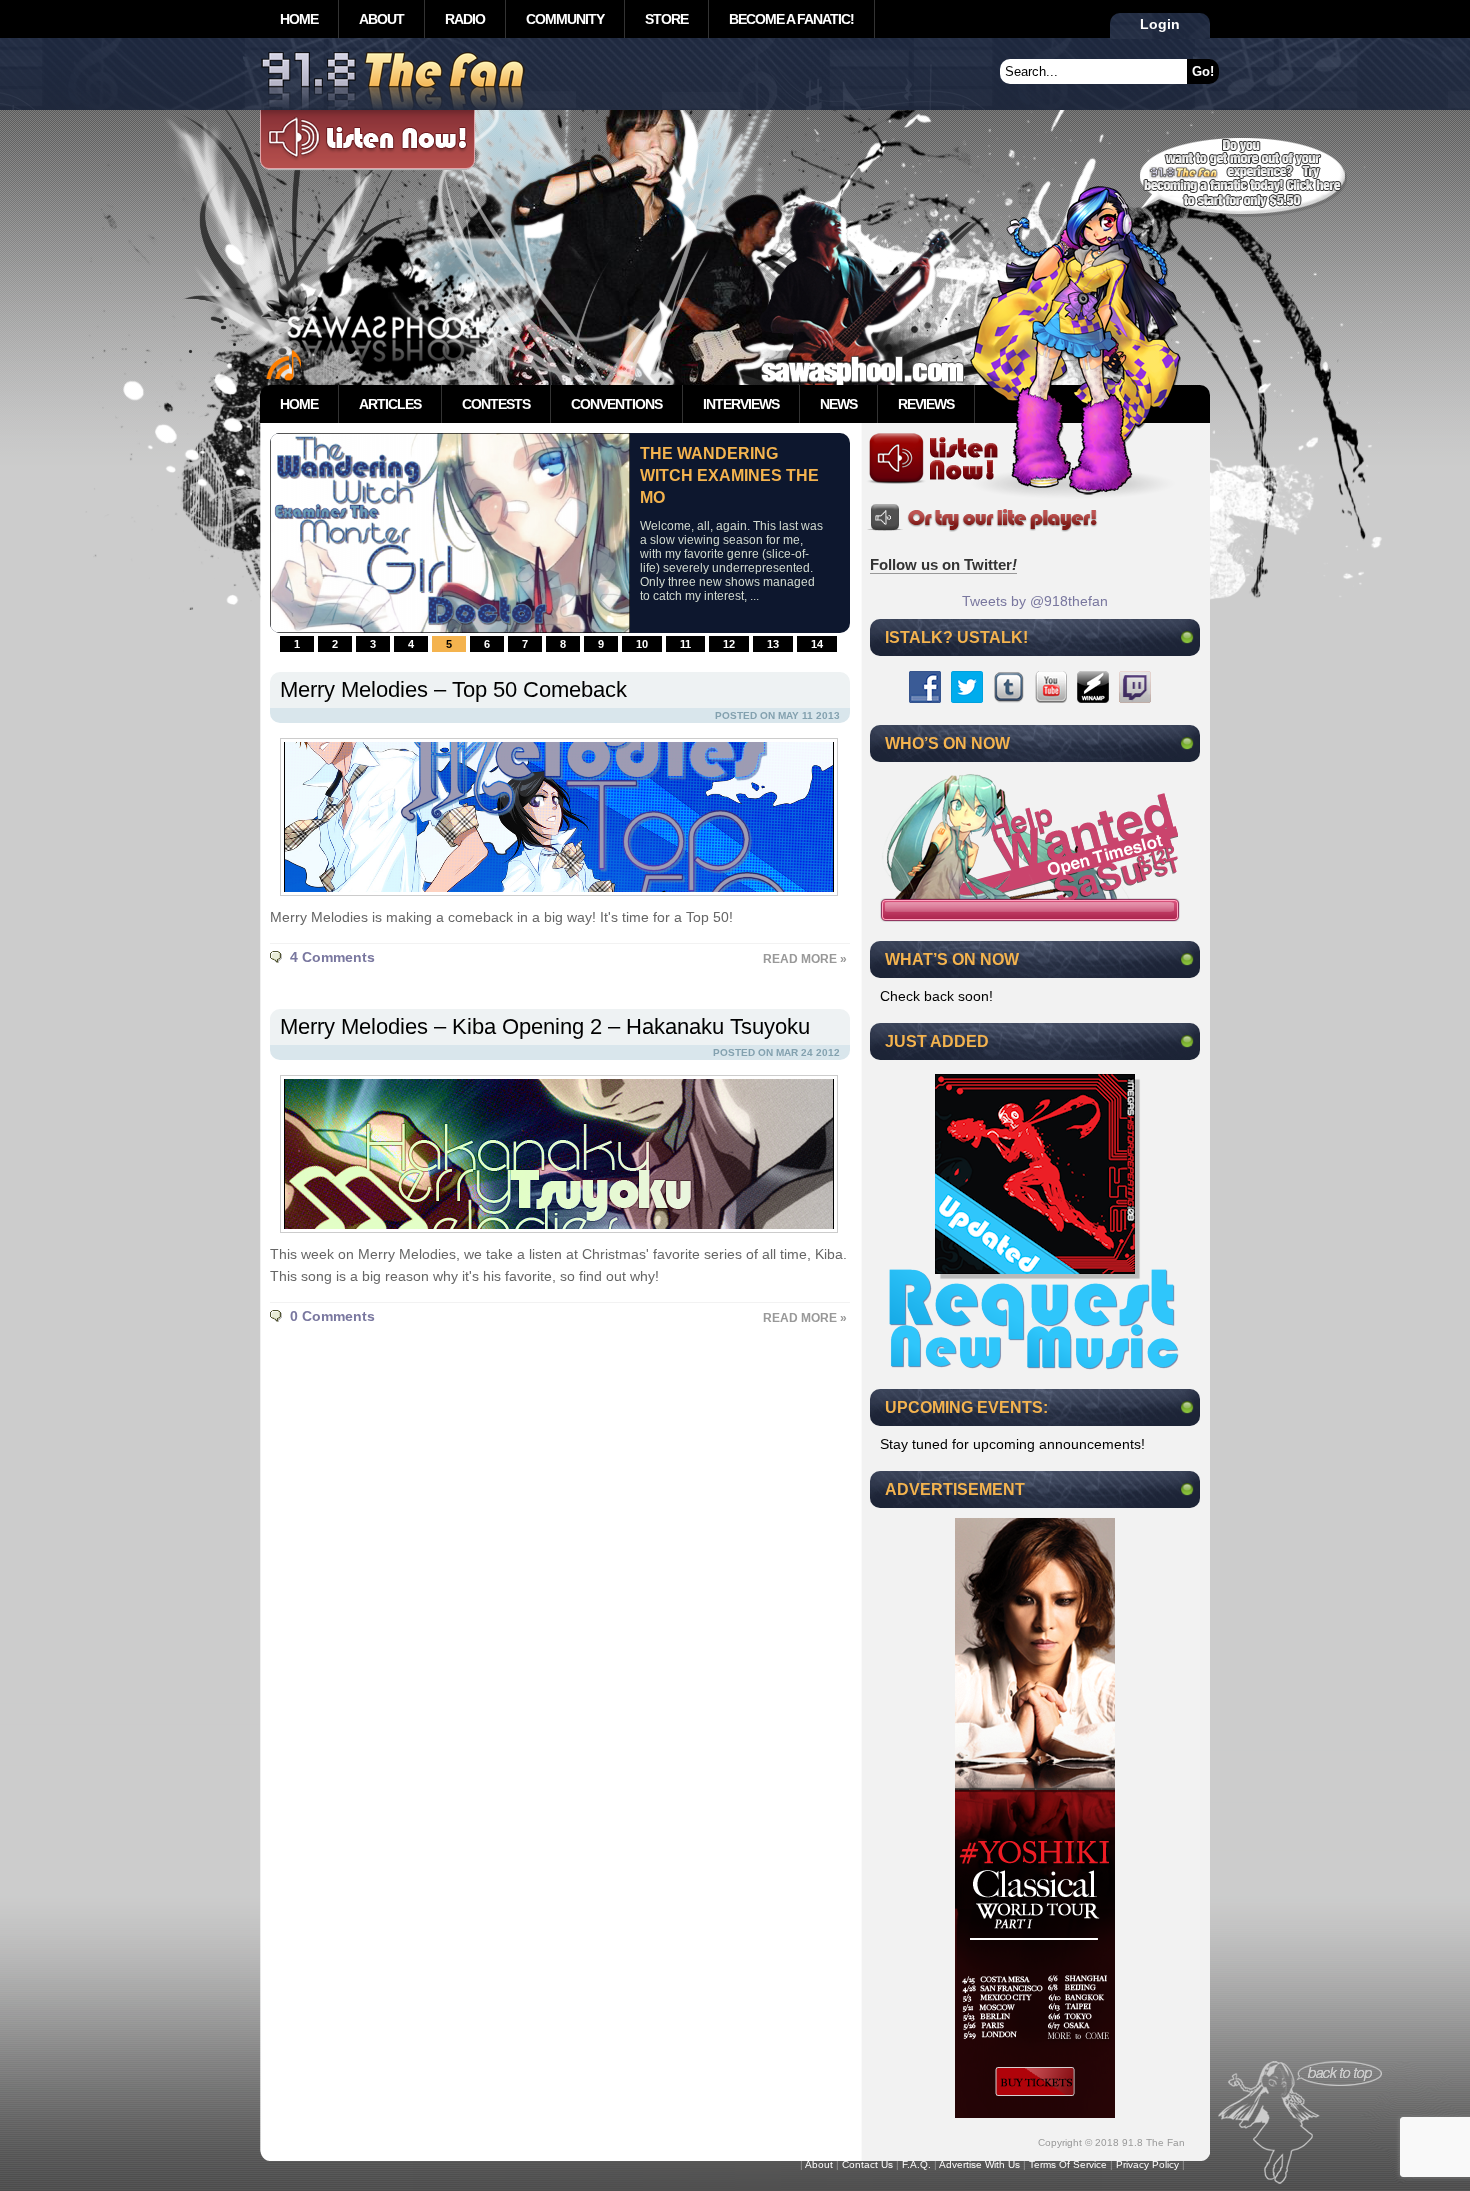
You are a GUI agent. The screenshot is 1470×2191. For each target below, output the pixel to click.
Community (565, 19)
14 (817, 644)
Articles (390, 404)
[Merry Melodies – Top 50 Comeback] (554, 901)
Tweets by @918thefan (1035, 601)
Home (299, 19)
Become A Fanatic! (791, 19)
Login (1160, 24)
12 (729, 644)
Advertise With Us (979, 2164)
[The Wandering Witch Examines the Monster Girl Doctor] (450, 628)
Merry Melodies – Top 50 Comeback (453, 689)
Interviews (741, 404)
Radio (465, 19)
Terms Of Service (1068, 2164)
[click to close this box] (1187, 637)
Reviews (926, 404)
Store (666, 19)
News (838, 404)
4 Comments (332, 957)
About (381, 19)
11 (685, 644)
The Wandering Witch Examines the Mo (729, 475)
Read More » (805, 959)
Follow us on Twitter (943, 564)
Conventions (616, 404)
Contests (496, 404)
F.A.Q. (916, 2164)
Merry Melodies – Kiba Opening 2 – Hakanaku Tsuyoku (545, 1026)
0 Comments (332, 1316)
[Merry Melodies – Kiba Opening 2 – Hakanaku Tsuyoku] (554, 1238)
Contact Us (867, 2164)
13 (773, 644)
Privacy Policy (1147, 2164)
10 (642, 644)
